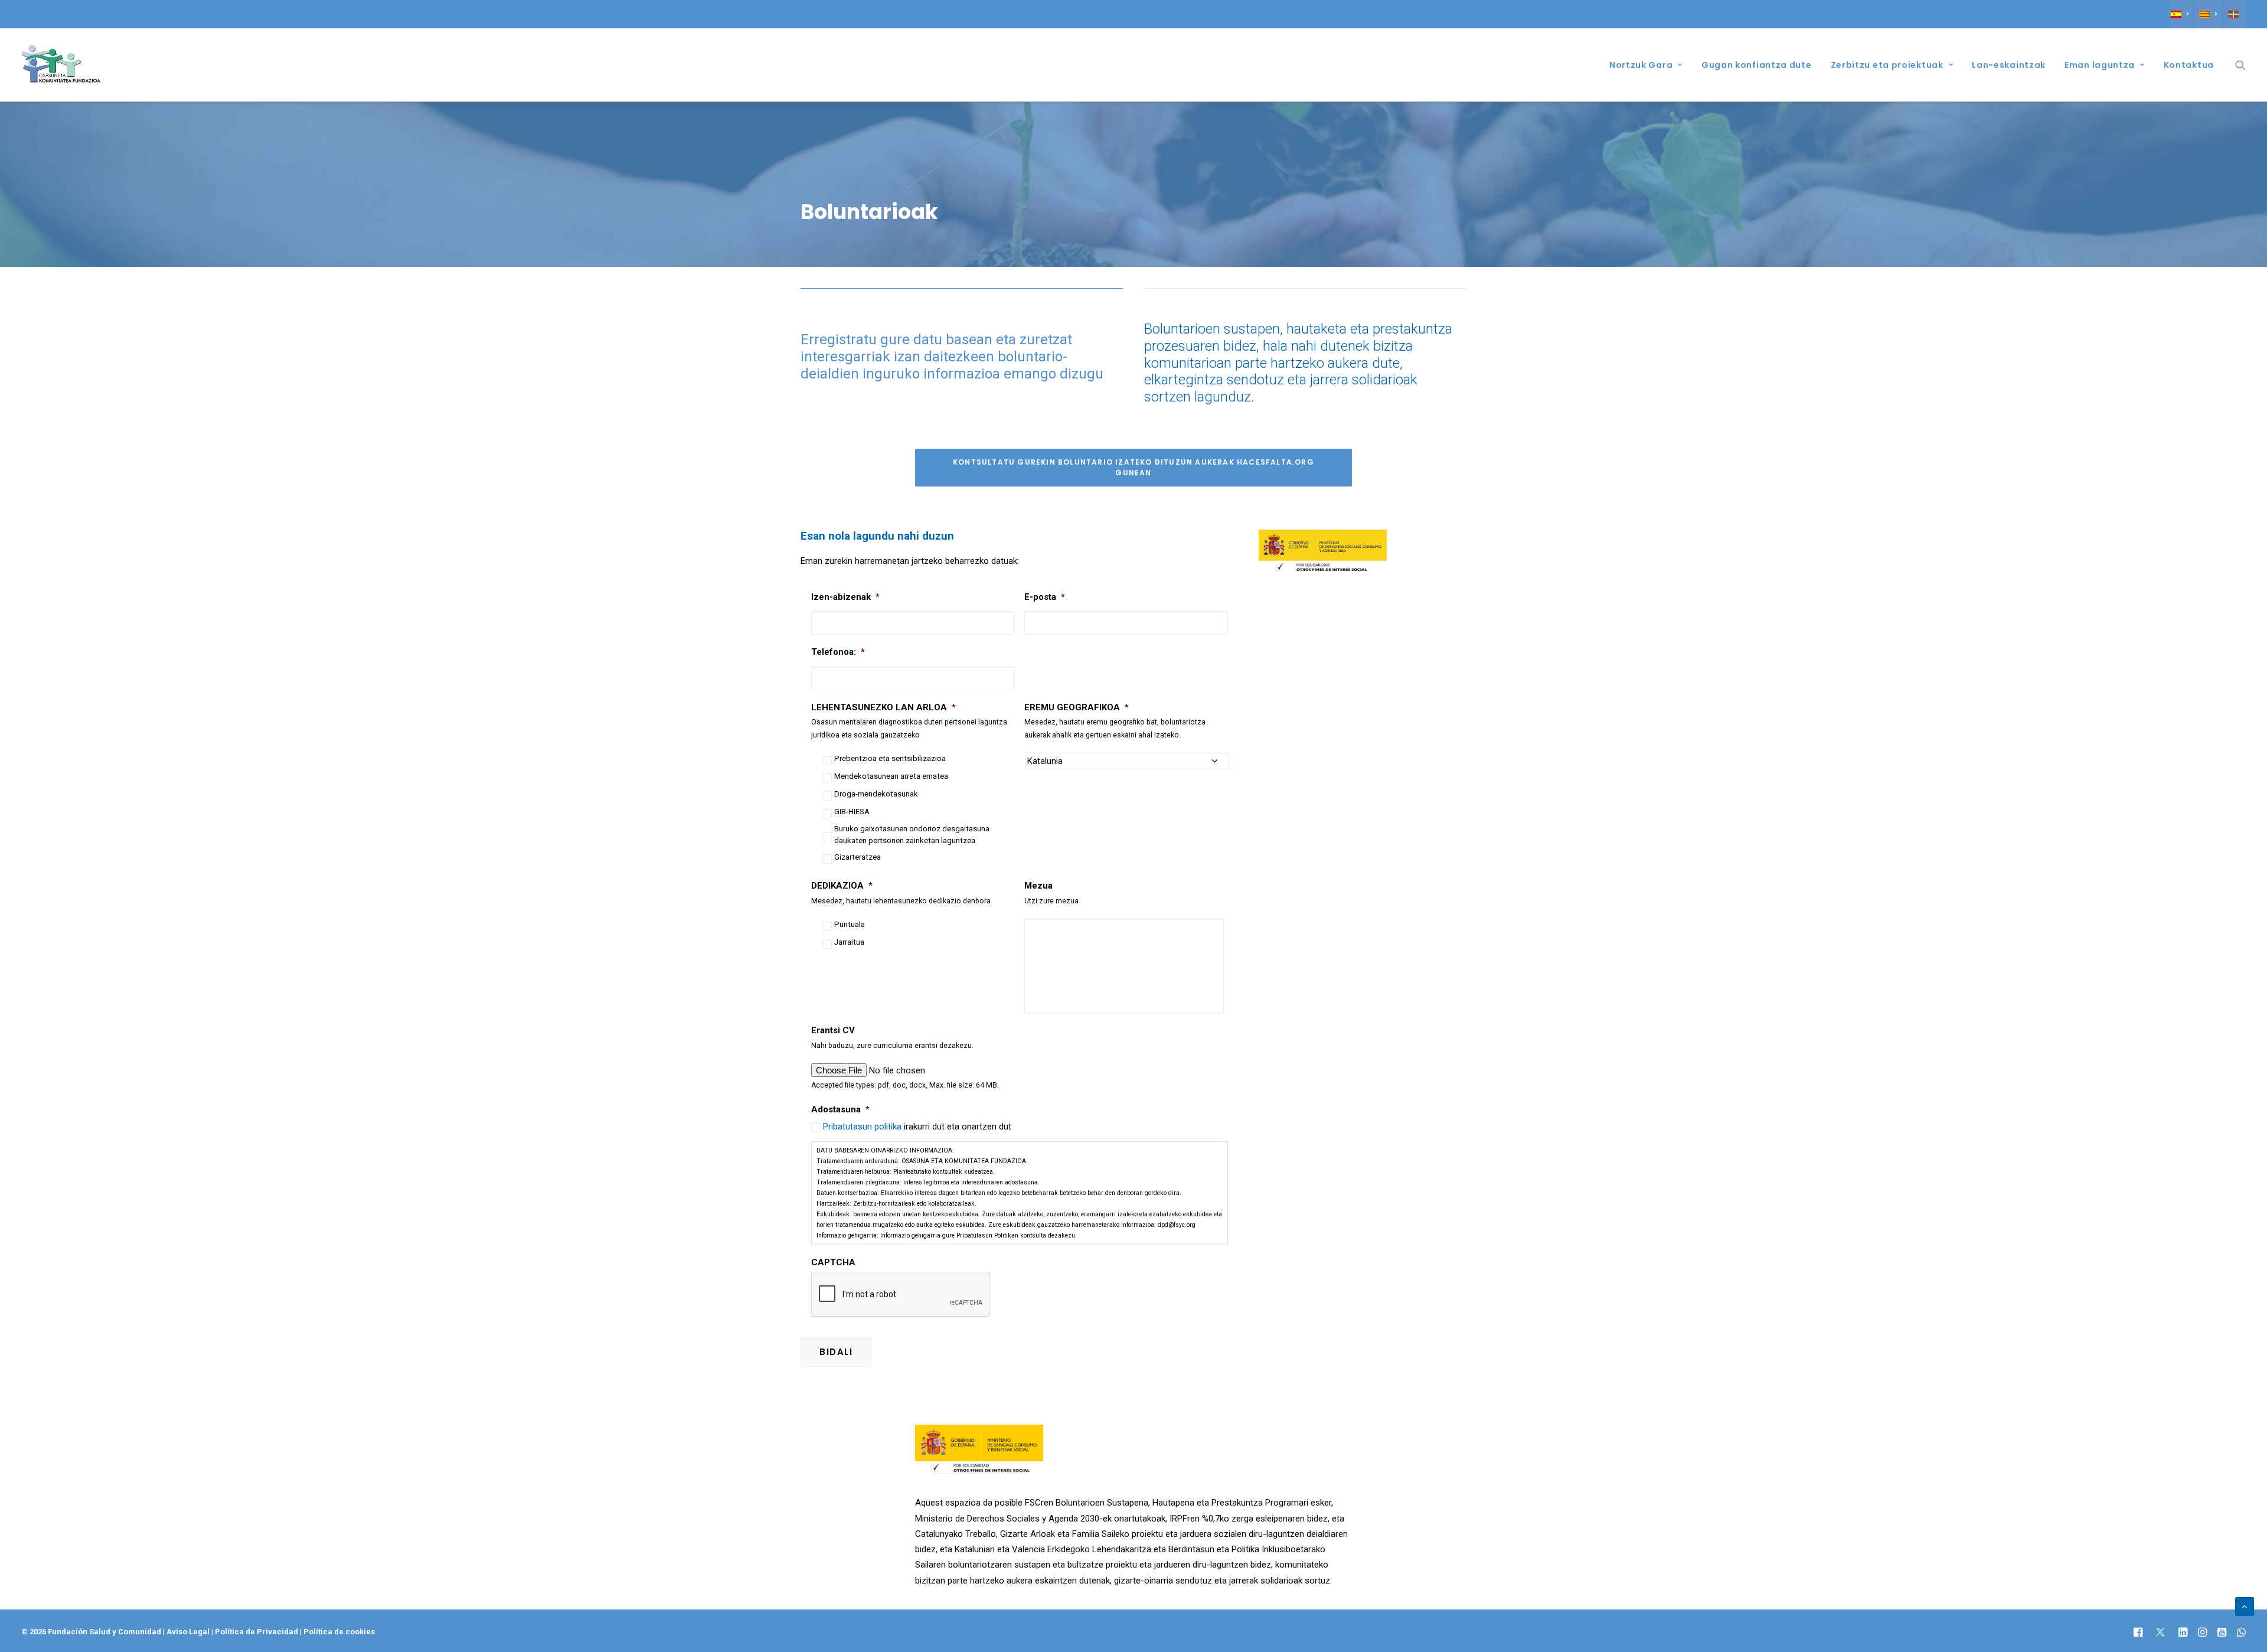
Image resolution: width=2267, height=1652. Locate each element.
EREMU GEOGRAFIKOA (1077, 707)
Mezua (1038, 886)
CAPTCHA (833, 1262)
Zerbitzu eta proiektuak (1887, 65)
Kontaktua (2189, 65)
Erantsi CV (833, 1030)
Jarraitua (849, 942)
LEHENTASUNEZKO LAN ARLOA (883, 707)
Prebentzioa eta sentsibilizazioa (890, 758)
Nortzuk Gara (1641, 65)
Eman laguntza (2100, 65)
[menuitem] (2182, 14)
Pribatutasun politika (863, 1127)
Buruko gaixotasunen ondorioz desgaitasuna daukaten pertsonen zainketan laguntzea (912, 835)
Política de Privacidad (257, 1632)
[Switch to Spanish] (2182, 14)
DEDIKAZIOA (842, 886)
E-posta (1045, 597)
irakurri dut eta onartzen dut (917, 1127)
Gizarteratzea (858, 857)
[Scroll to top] (2245, 1606)
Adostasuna (840, 1109)
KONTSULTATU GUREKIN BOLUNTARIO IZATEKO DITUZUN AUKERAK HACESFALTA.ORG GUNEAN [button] (1135, 467)
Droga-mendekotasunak (876, 794)
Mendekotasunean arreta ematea (891, 776)
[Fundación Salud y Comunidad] (61, 65)
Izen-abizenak (845, 597)
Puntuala (850, 924)
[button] (2240, 65)
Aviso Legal (188, 1632)
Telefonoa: (838, 652)
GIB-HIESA (852, 812)
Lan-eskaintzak (2009, 65)
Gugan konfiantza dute (1757, 65)
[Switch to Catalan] (2208, 14)
